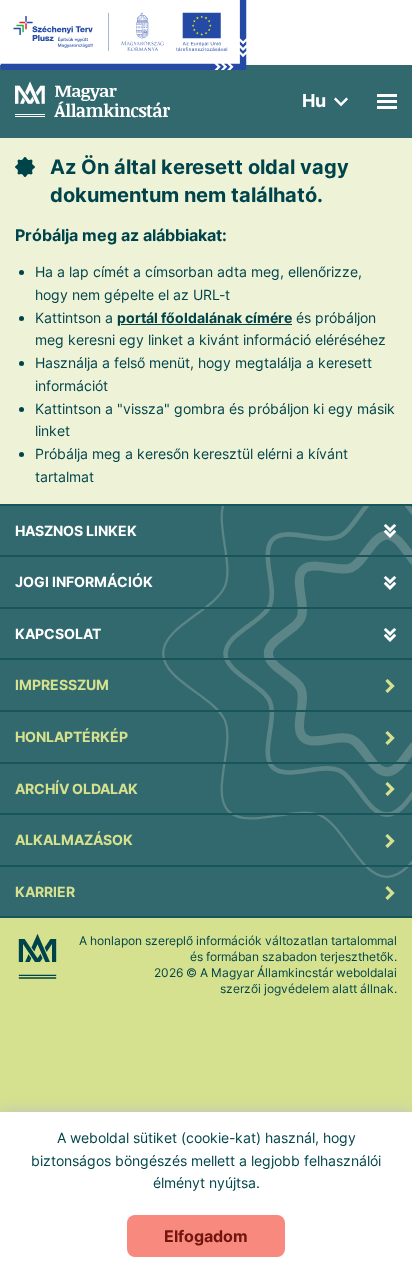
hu (314, 100)
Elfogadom (206, 1236)
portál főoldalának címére (204, 317)
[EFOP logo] (123, 50)
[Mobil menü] (387, 101)
